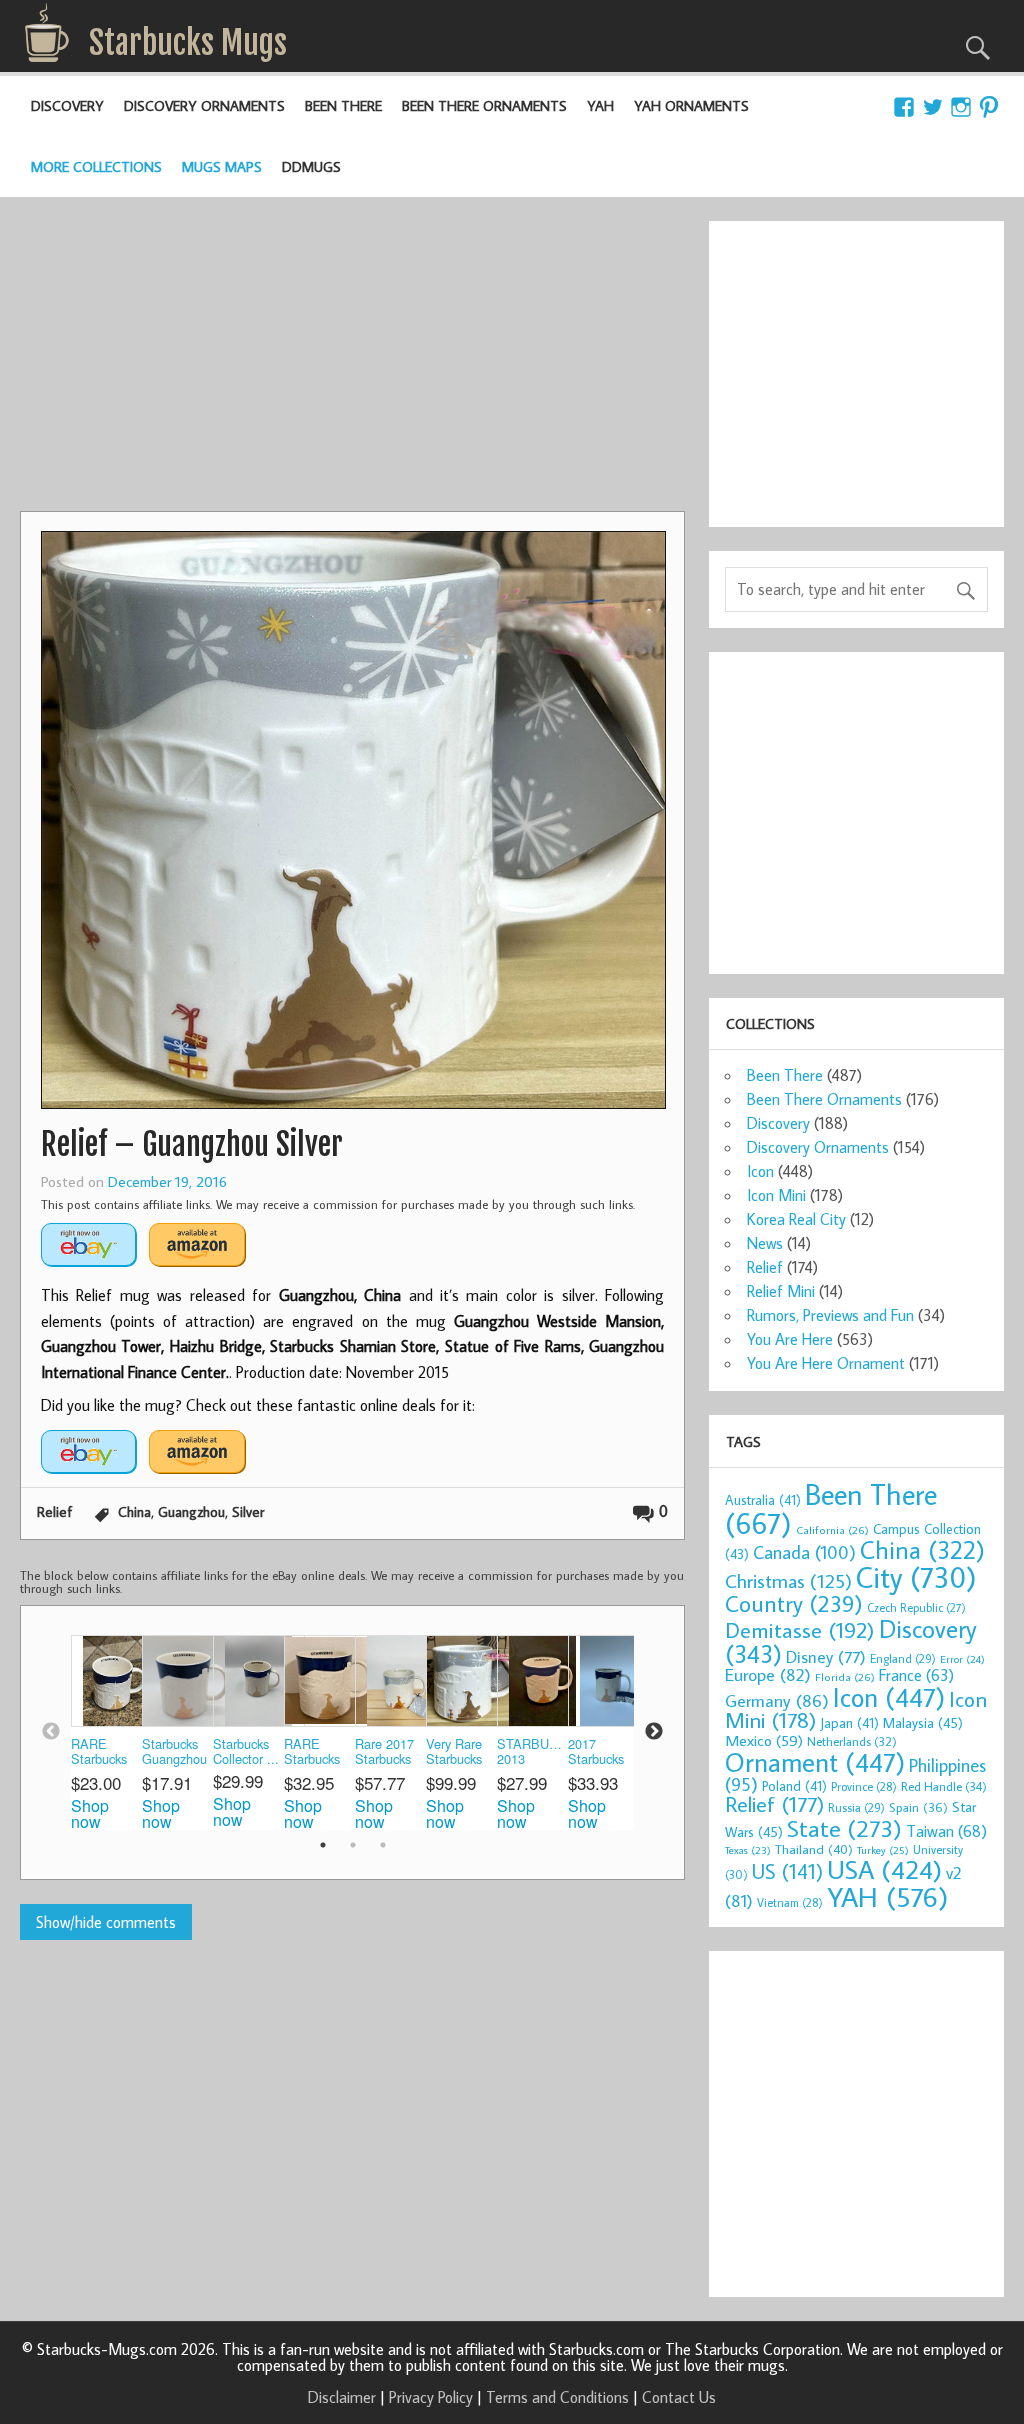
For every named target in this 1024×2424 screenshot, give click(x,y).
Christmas (788, 1580)
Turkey (883, 1850)
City (916, 1577)
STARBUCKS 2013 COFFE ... (532, 1752)
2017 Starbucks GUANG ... (599, 1752)
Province (864, 1786)
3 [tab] (383, 1845)
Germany (777, 1700)
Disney (826, 1656)
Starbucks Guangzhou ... (174, 1752)
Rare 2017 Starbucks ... (384, 1752)
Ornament (815, 1762)
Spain (918, 1807)
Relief (54, 1511)
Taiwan (946, 1830)
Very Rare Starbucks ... (454, 1752)
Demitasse (800, 1629)
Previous (51, 1732)
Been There (343, 105)
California (832, 1529)
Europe (768, 1674)
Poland (794, 1786)
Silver (248, 1511)
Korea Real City (796, 1219)
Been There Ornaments (484, 105)
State (844, 1827)
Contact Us (679, 2397)
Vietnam (790, 1902)
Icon (760, 1171)
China (134, 1511)
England (903, 1658)
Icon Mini (776, 1195)
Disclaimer (342, 2397)
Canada (804, 1552)
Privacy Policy (431, 2397)
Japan (849, 1723)
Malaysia (923, 1722)
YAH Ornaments (691, 105)
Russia (856, 1807)
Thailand (814, 1849)
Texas (748, 1850)
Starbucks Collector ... (246, 1751)
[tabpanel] (106, 1732)
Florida (845, 1676)
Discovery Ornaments (204, 105)
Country (794, 1603)
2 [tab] (353, 1845)
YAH (600, 105)
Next (654, 1732)
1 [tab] (323, 1845)
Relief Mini (781, 1291)
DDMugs (311, 166)
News (765, 1243)
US (787, 1871)
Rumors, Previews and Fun (830, 1315)
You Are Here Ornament (826, 1363)
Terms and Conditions (557, 2397)
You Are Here (790, 1339)
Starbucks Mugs (188, 43)
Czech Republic (916, 1607)
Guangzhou (191, 1511)
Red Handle (944, 1786)
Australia (763, 1500)
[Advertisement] (352, 361)
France (916, 1674)
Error (962, 1659)
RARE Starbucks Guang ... (99, 1752)
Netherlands (852, 1741)
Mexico (764, 1740)
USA (884, 1869)
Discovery (67, 105)
